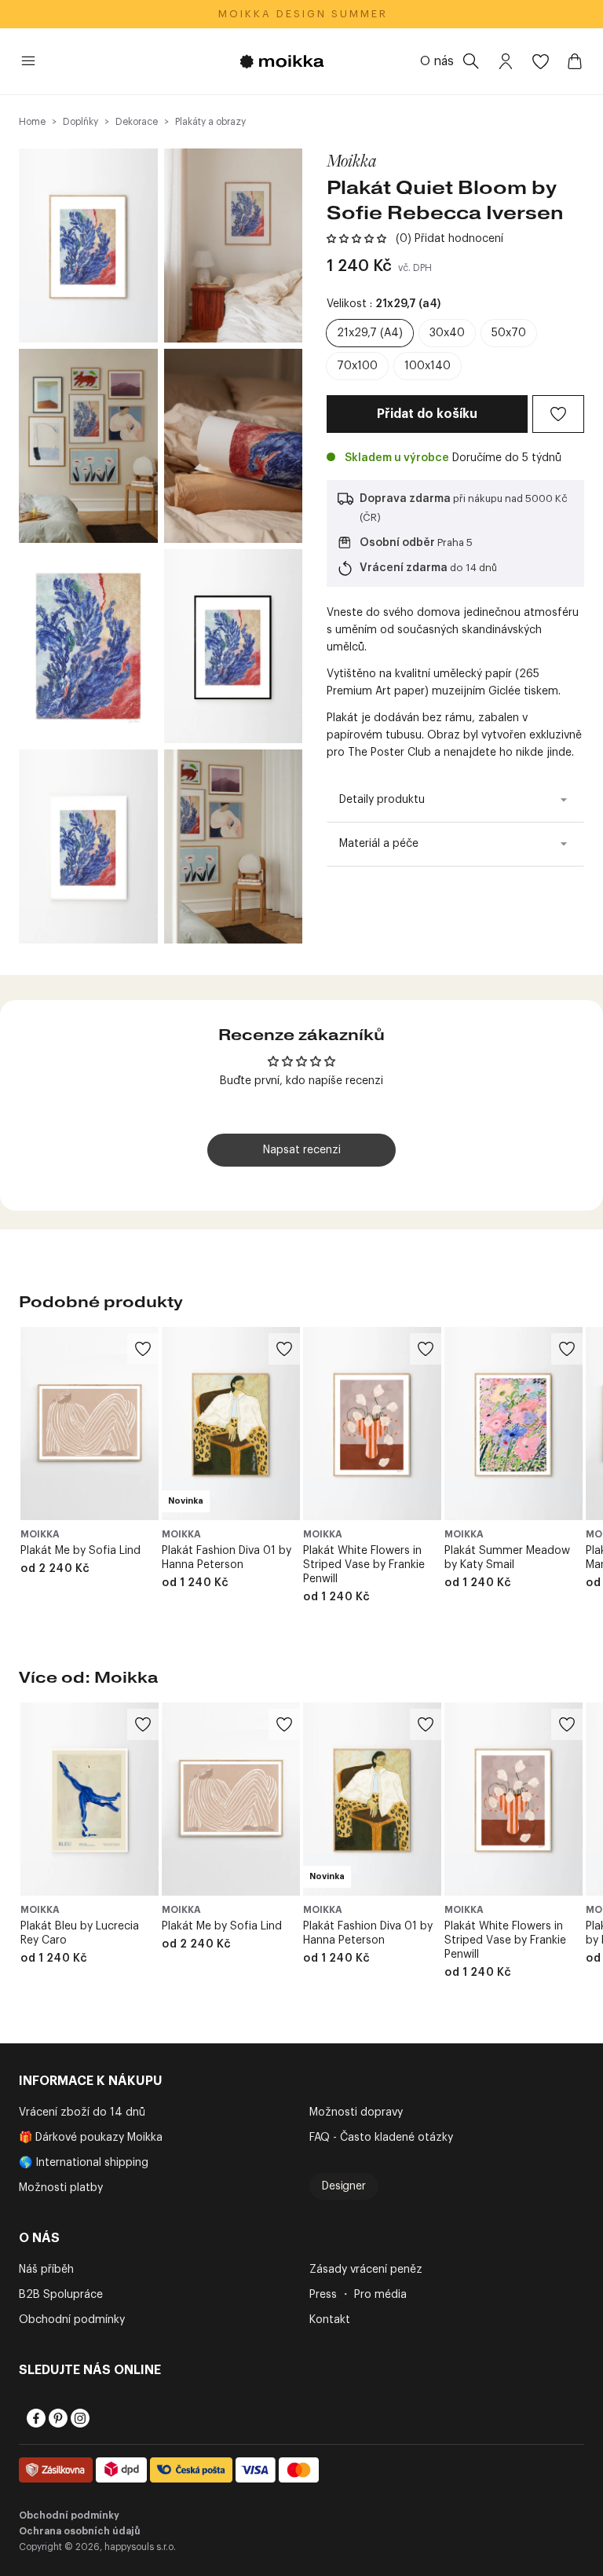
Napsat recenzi (302, 1150)
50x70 (509, 333)
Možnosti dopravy (356, 2112)
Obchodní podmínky (72, 2320)
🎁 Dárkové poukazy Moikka (91, 2138)
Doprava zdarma (405, 499)
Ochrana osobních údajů (80, 2531)
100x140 (428, 366)
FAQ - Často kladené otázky (381, 2138)
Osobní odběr (397, 543)
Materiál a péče (379, 844)
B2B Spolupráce (61, 2295)
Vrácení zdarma (404, 568)
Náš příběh (46, 2270)
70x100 (357, 366)
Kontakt (330, 2320)
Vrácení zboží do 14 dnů (82, 2112)
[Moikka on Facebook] (35, 2418)
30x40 (447, 333)
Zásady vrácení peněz (366, 2270)
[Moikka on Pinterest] (57, 2418)
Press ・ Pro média (358, 2295)
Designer (344, 2186)
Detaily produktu (382, 800)
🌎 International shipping (84, 2163)
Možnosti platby (61, 2188)
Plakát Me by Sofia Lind (80, 1551)
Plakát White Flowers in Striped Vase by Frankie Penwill (364, 1565)
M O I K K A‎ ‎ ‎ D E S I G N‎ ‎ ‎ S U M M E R (302, 14)
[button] (356, 239)
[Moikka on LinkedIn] (100, 2418)
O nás (437, 61)
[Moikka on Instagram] (79, 2418)
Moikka (352, 160)
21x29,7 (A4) (370, 333)
